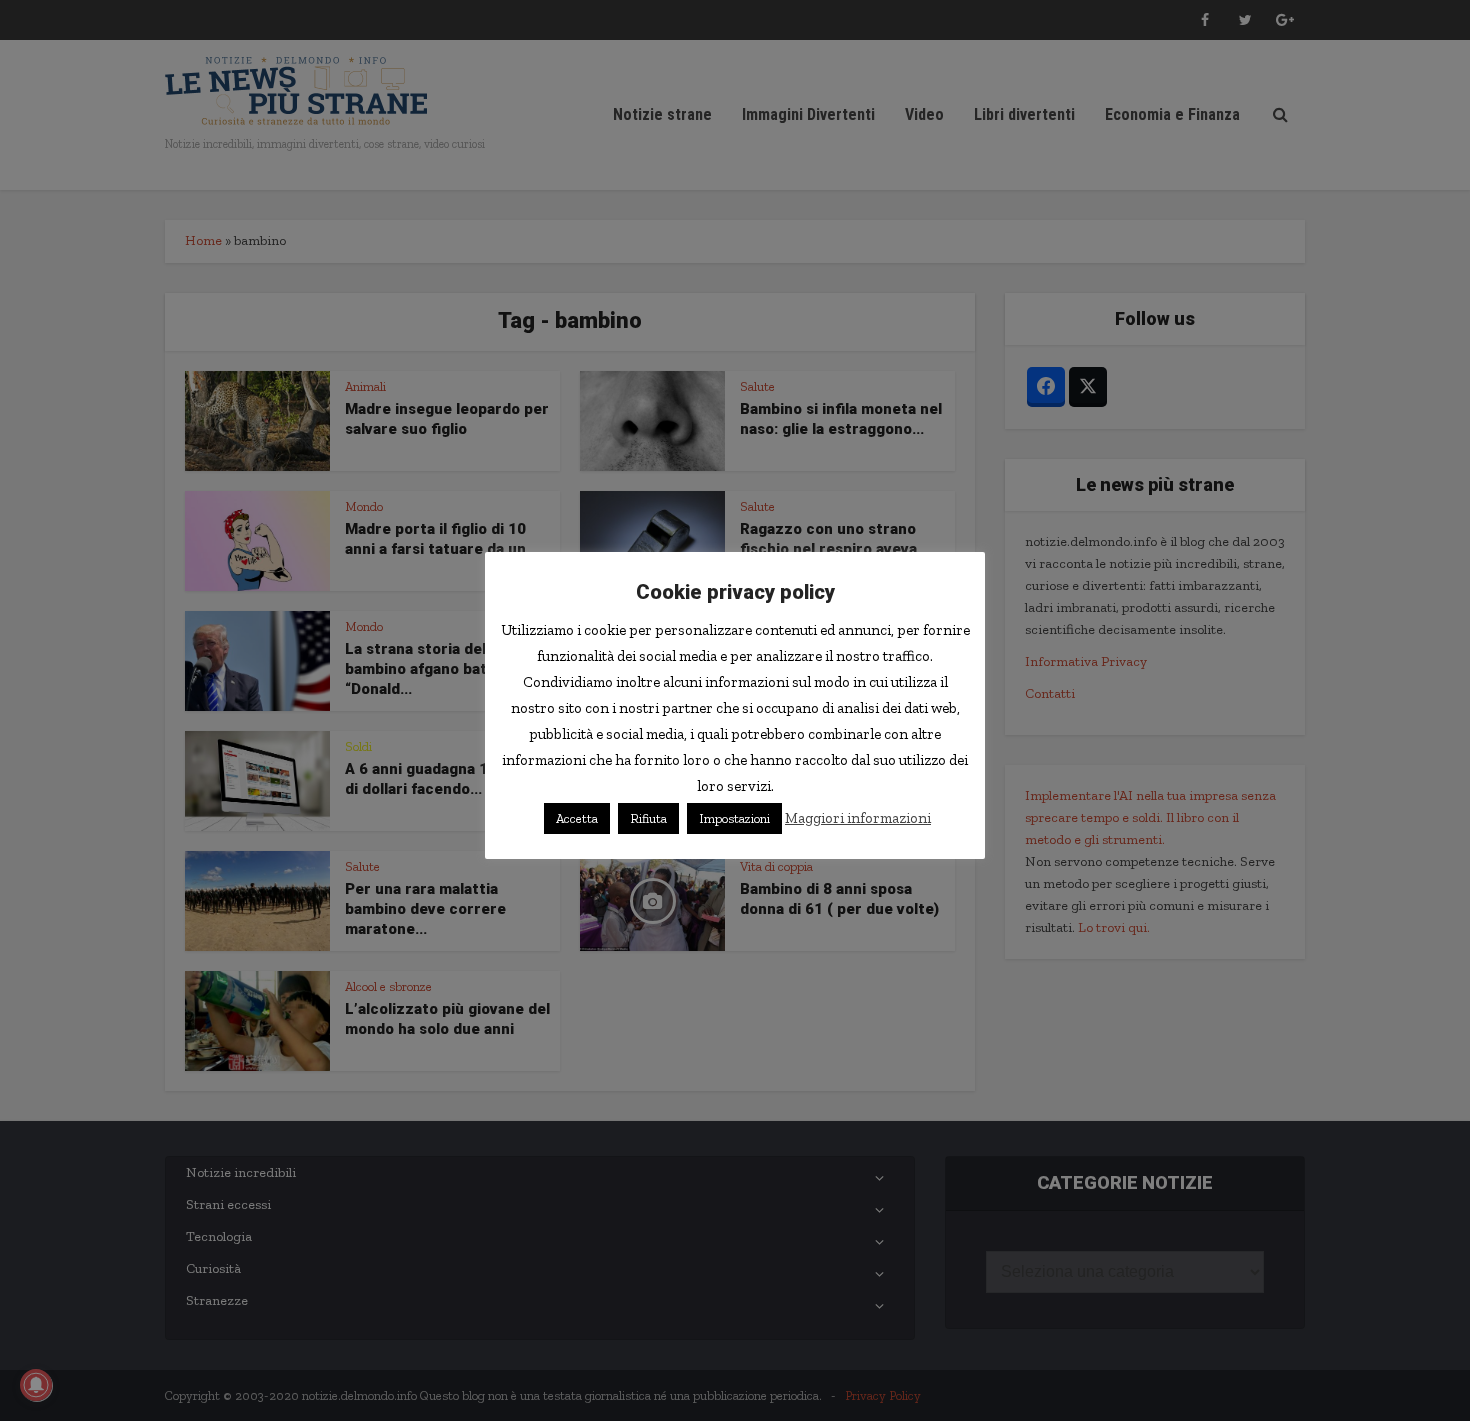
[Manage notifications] (36, 1385)
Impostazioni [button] (734, 818)
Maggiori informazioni (858, 818)
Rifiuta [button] (648, 818)
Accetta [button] (577, 818)
